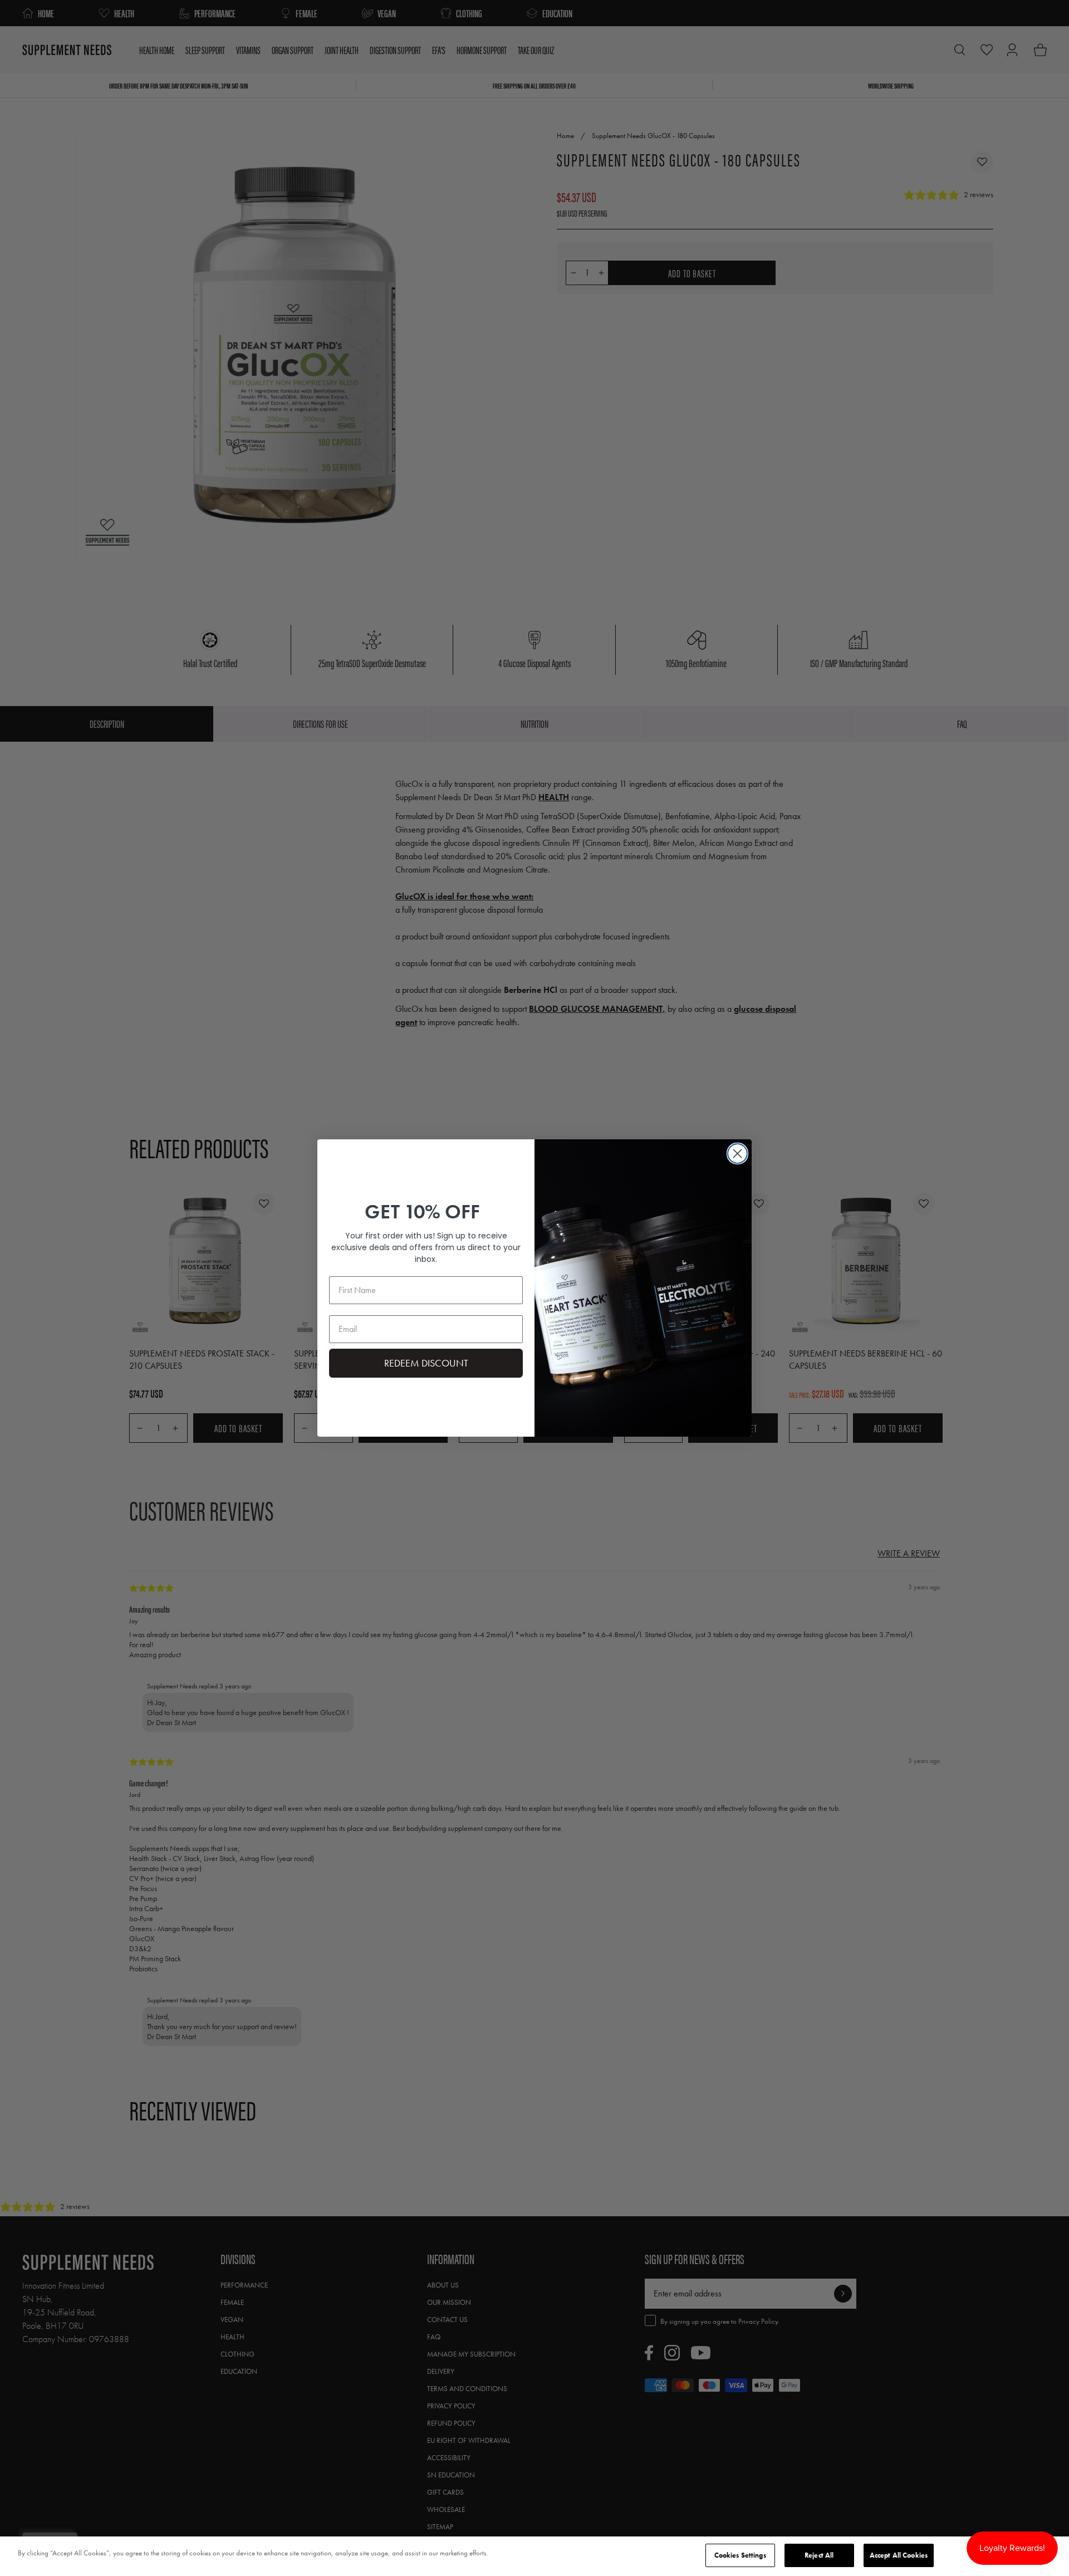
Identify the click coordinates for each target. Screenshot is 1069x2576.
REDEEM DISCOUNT (426, 1363)
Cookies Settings (740, 2555)
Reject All (819, 2555)
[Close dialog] (737, 1154)
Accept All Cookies (899, 2555)
